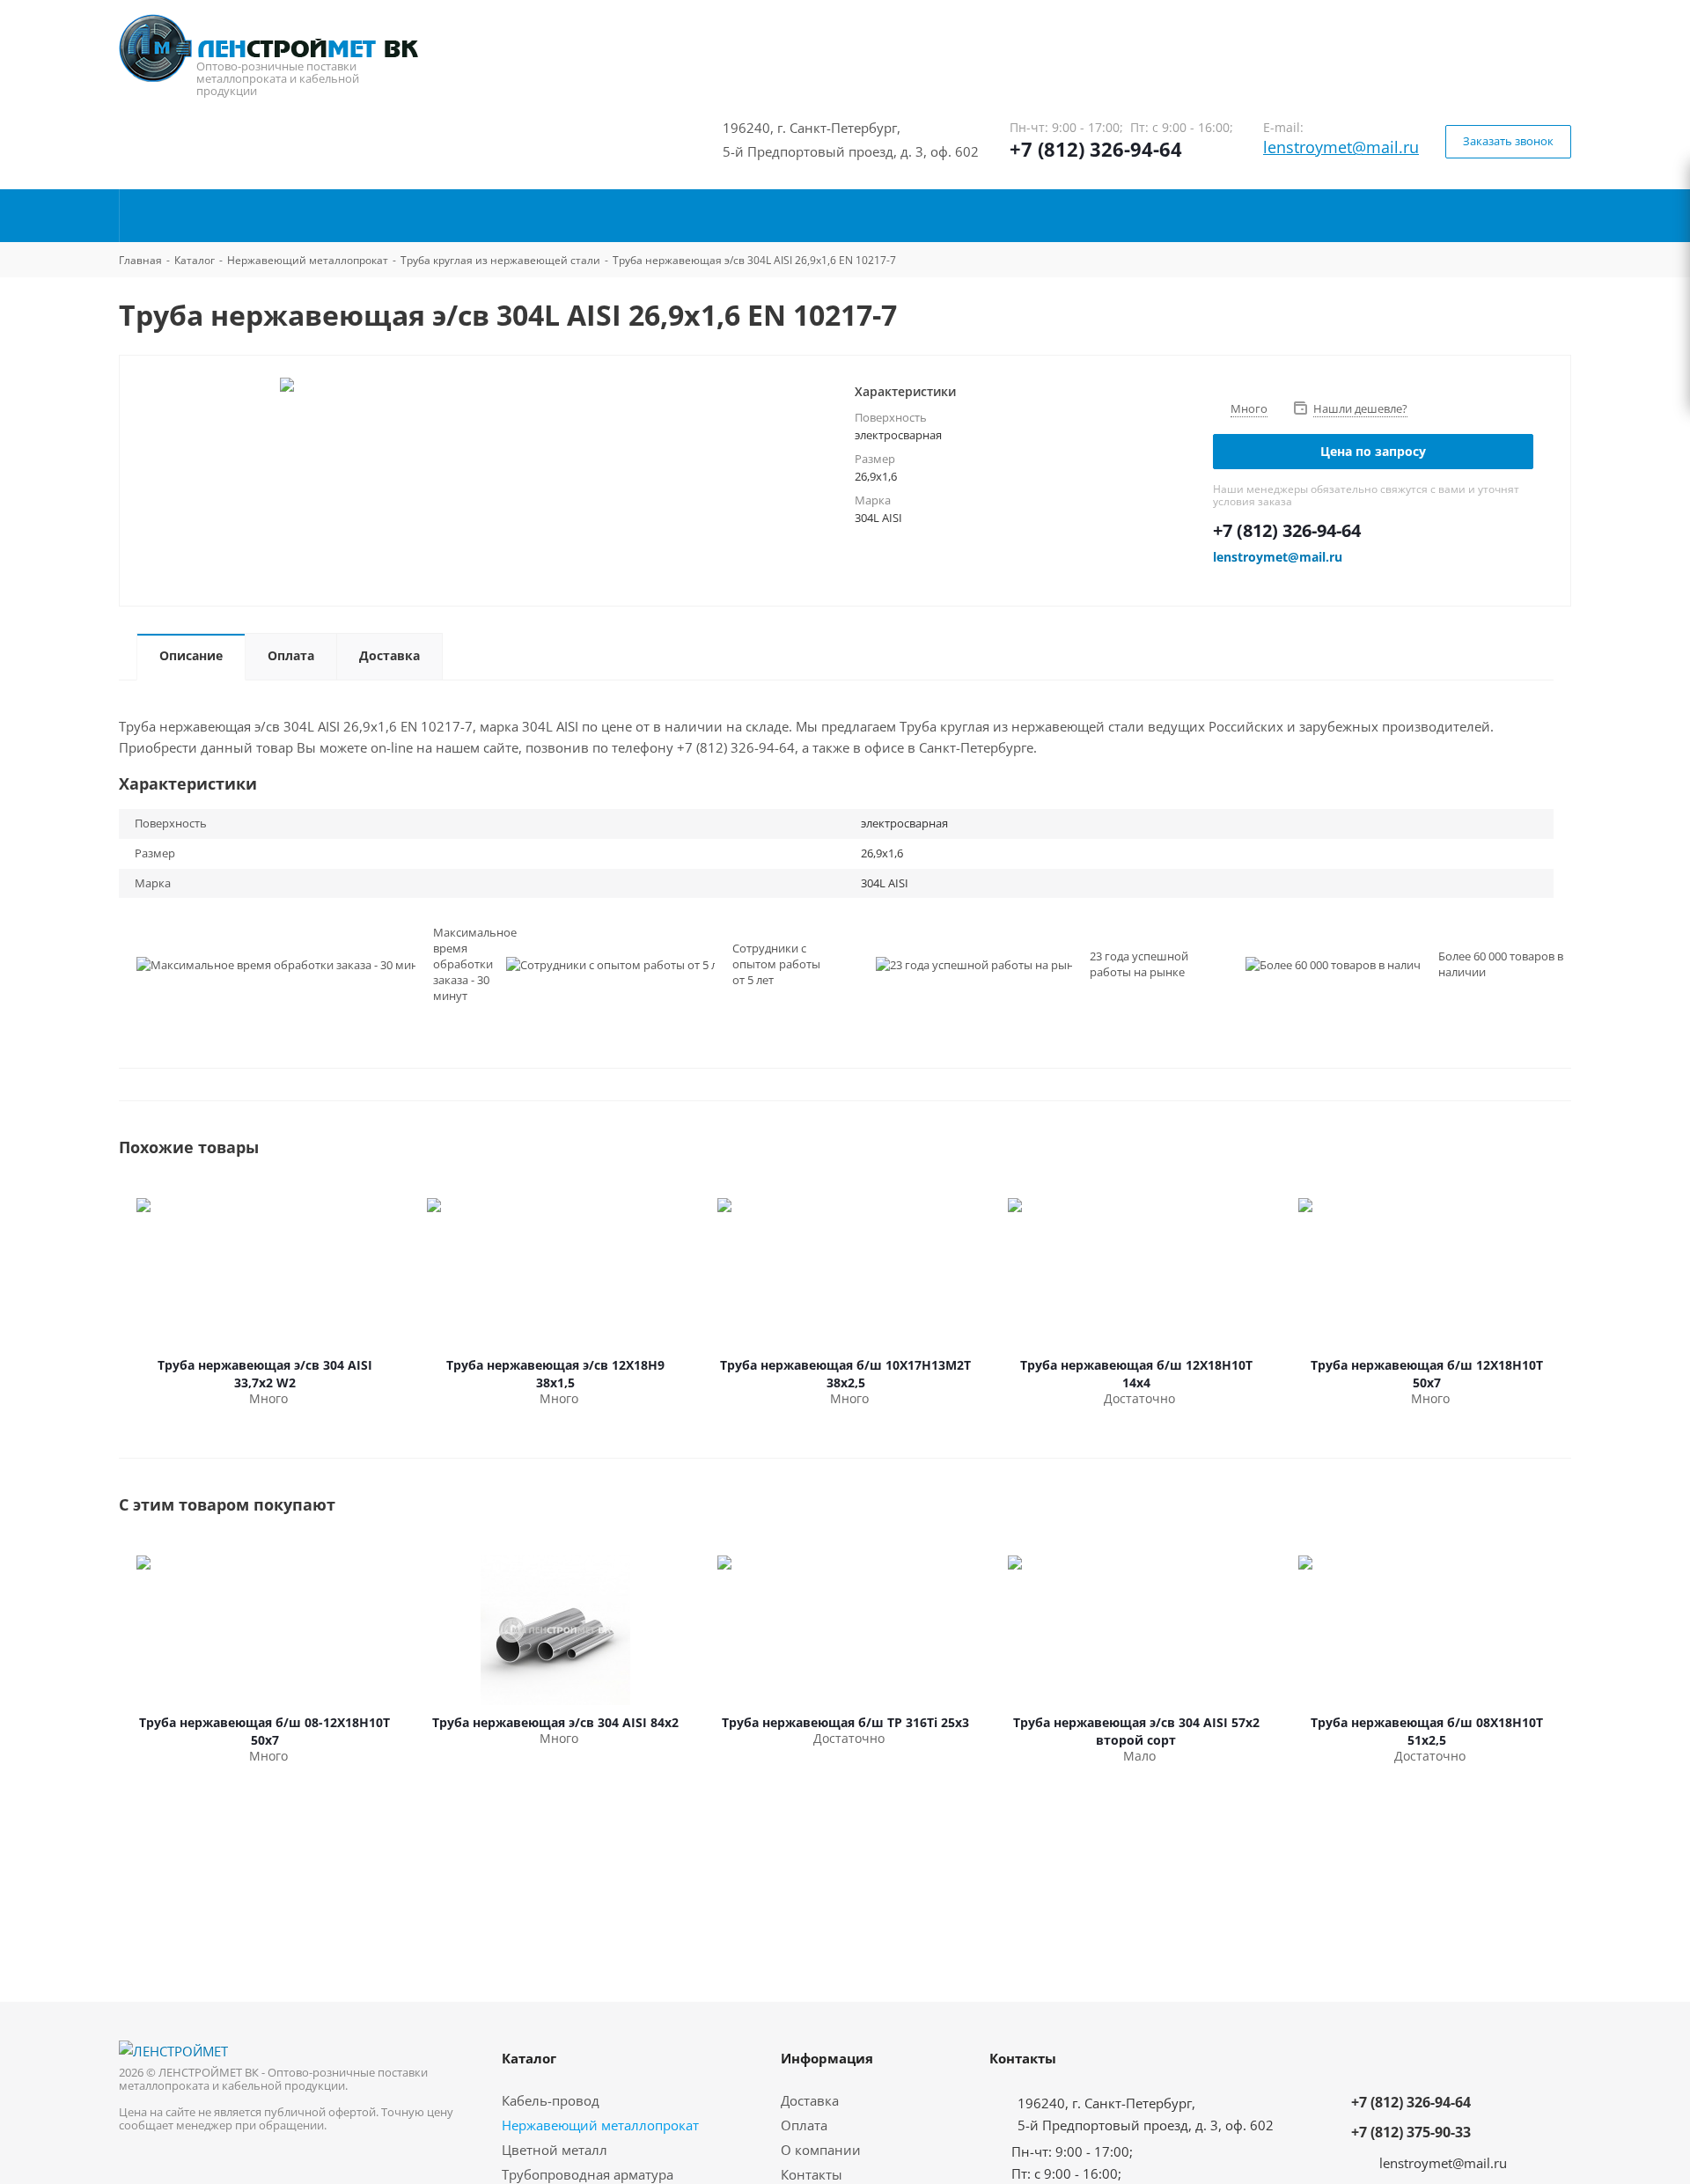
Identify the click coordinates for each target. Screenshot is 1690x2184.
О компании (821, 2150)
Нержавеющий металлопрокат (600, 2125)
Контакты (812, 2174)
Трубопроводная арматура (588, 2174)
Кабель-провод (551, 2100)
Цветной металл (555, 2150)
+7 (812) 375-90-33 (1411, 2132)
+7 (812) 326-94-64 (1096, 149)
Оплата (804, 2125)
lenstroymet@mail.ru (1341, 147)
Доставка (810, 2100)
